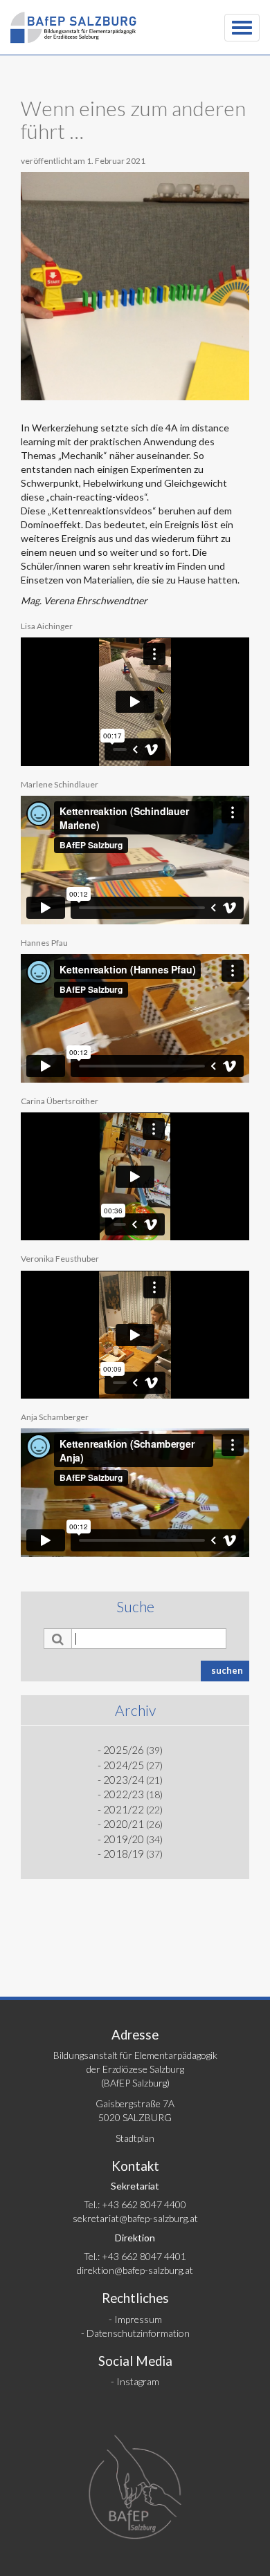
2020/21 (124, 1824)
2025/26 (124, 1750)
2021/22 (124, 1809)
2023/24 (124, 1780)
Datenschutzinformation (138, 2333)
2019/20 (124, 1839)
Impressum (138, 2319)
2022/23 (124, 1794)
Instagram (138, 2381)
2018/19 (124, 1854)
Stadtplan (135, 2138)
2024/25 (124, 1765)
